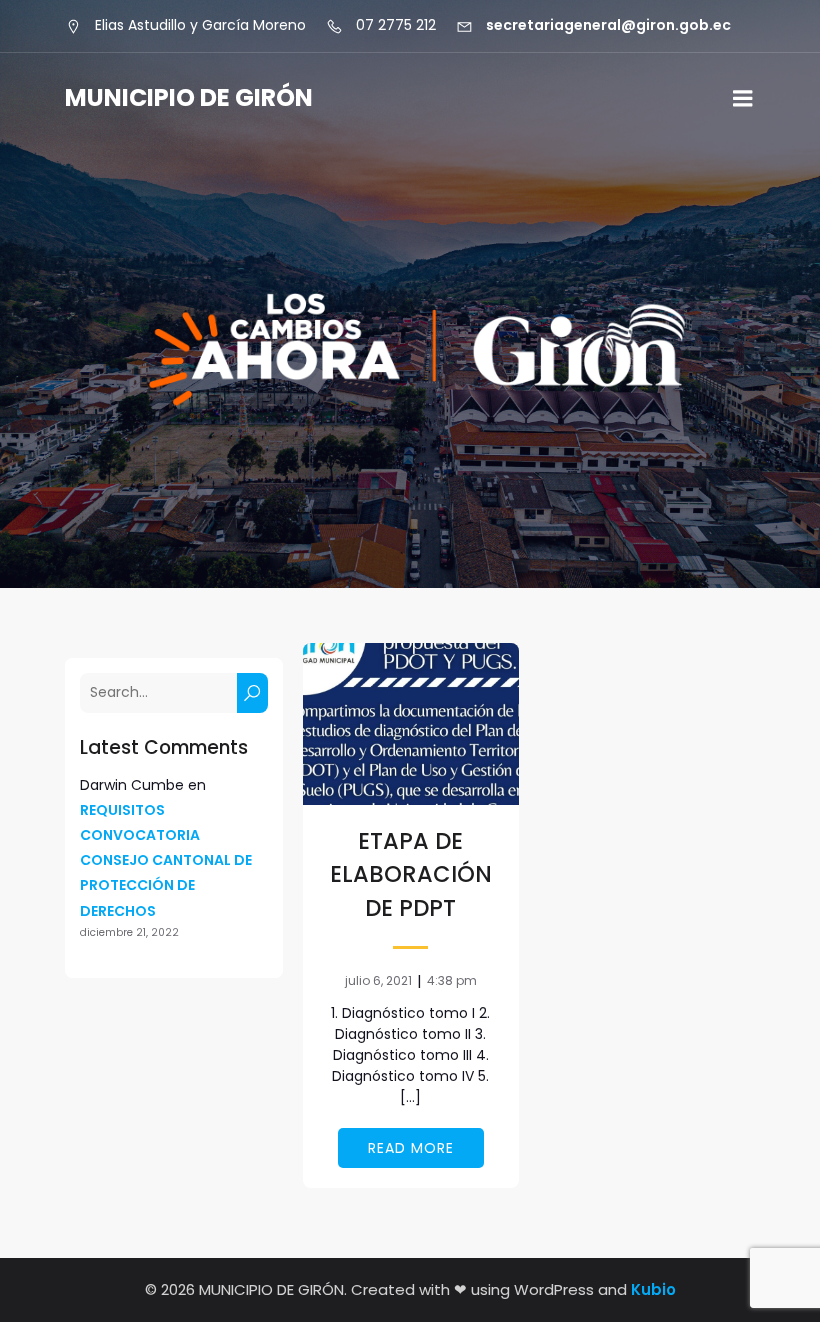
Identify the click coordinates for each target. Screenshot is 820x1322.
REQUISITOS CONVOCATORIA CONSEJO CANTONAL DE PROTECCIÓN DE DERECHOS (166, 860)
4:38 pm (452, 980)
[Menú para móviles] (743, 99)
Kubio (653, 1289)
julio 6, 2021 (378, 980)
